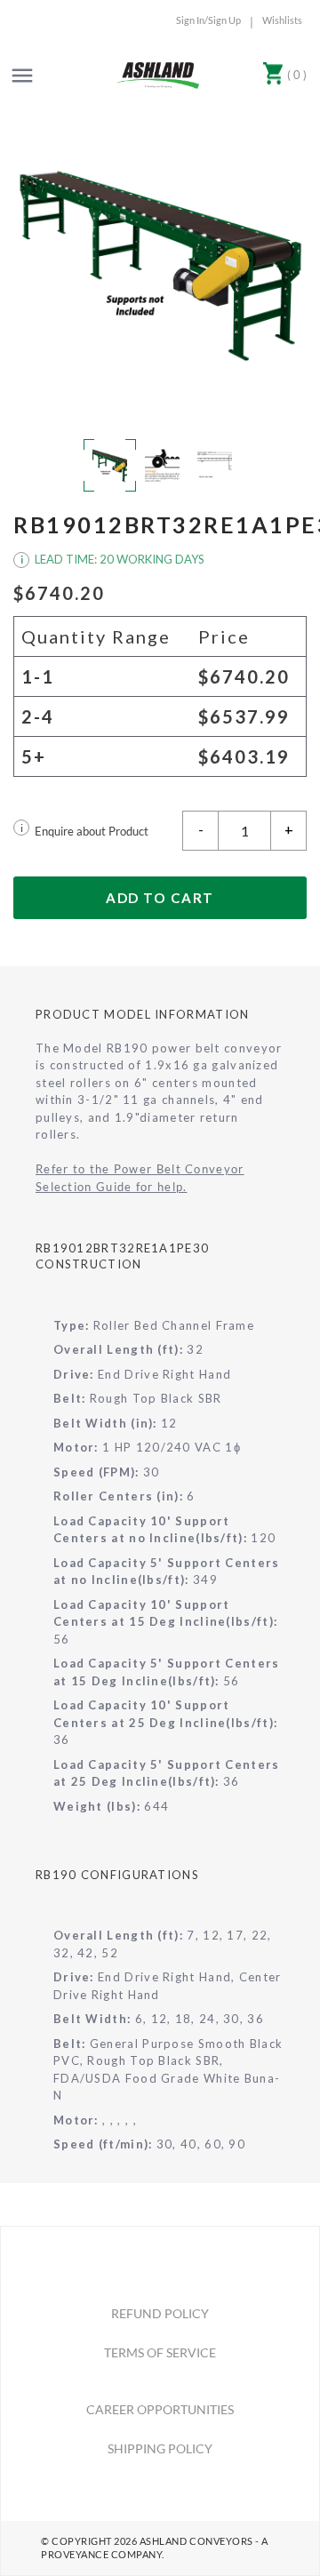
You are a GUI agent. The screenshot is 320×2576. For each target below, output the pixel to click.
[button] (160, 264)
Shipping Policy (160, 2448)
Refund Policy (160, 2313)
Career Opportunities (160, 2409)
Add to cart (160, 898)
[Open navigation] (22, 76)
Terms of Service (160, 2352)
